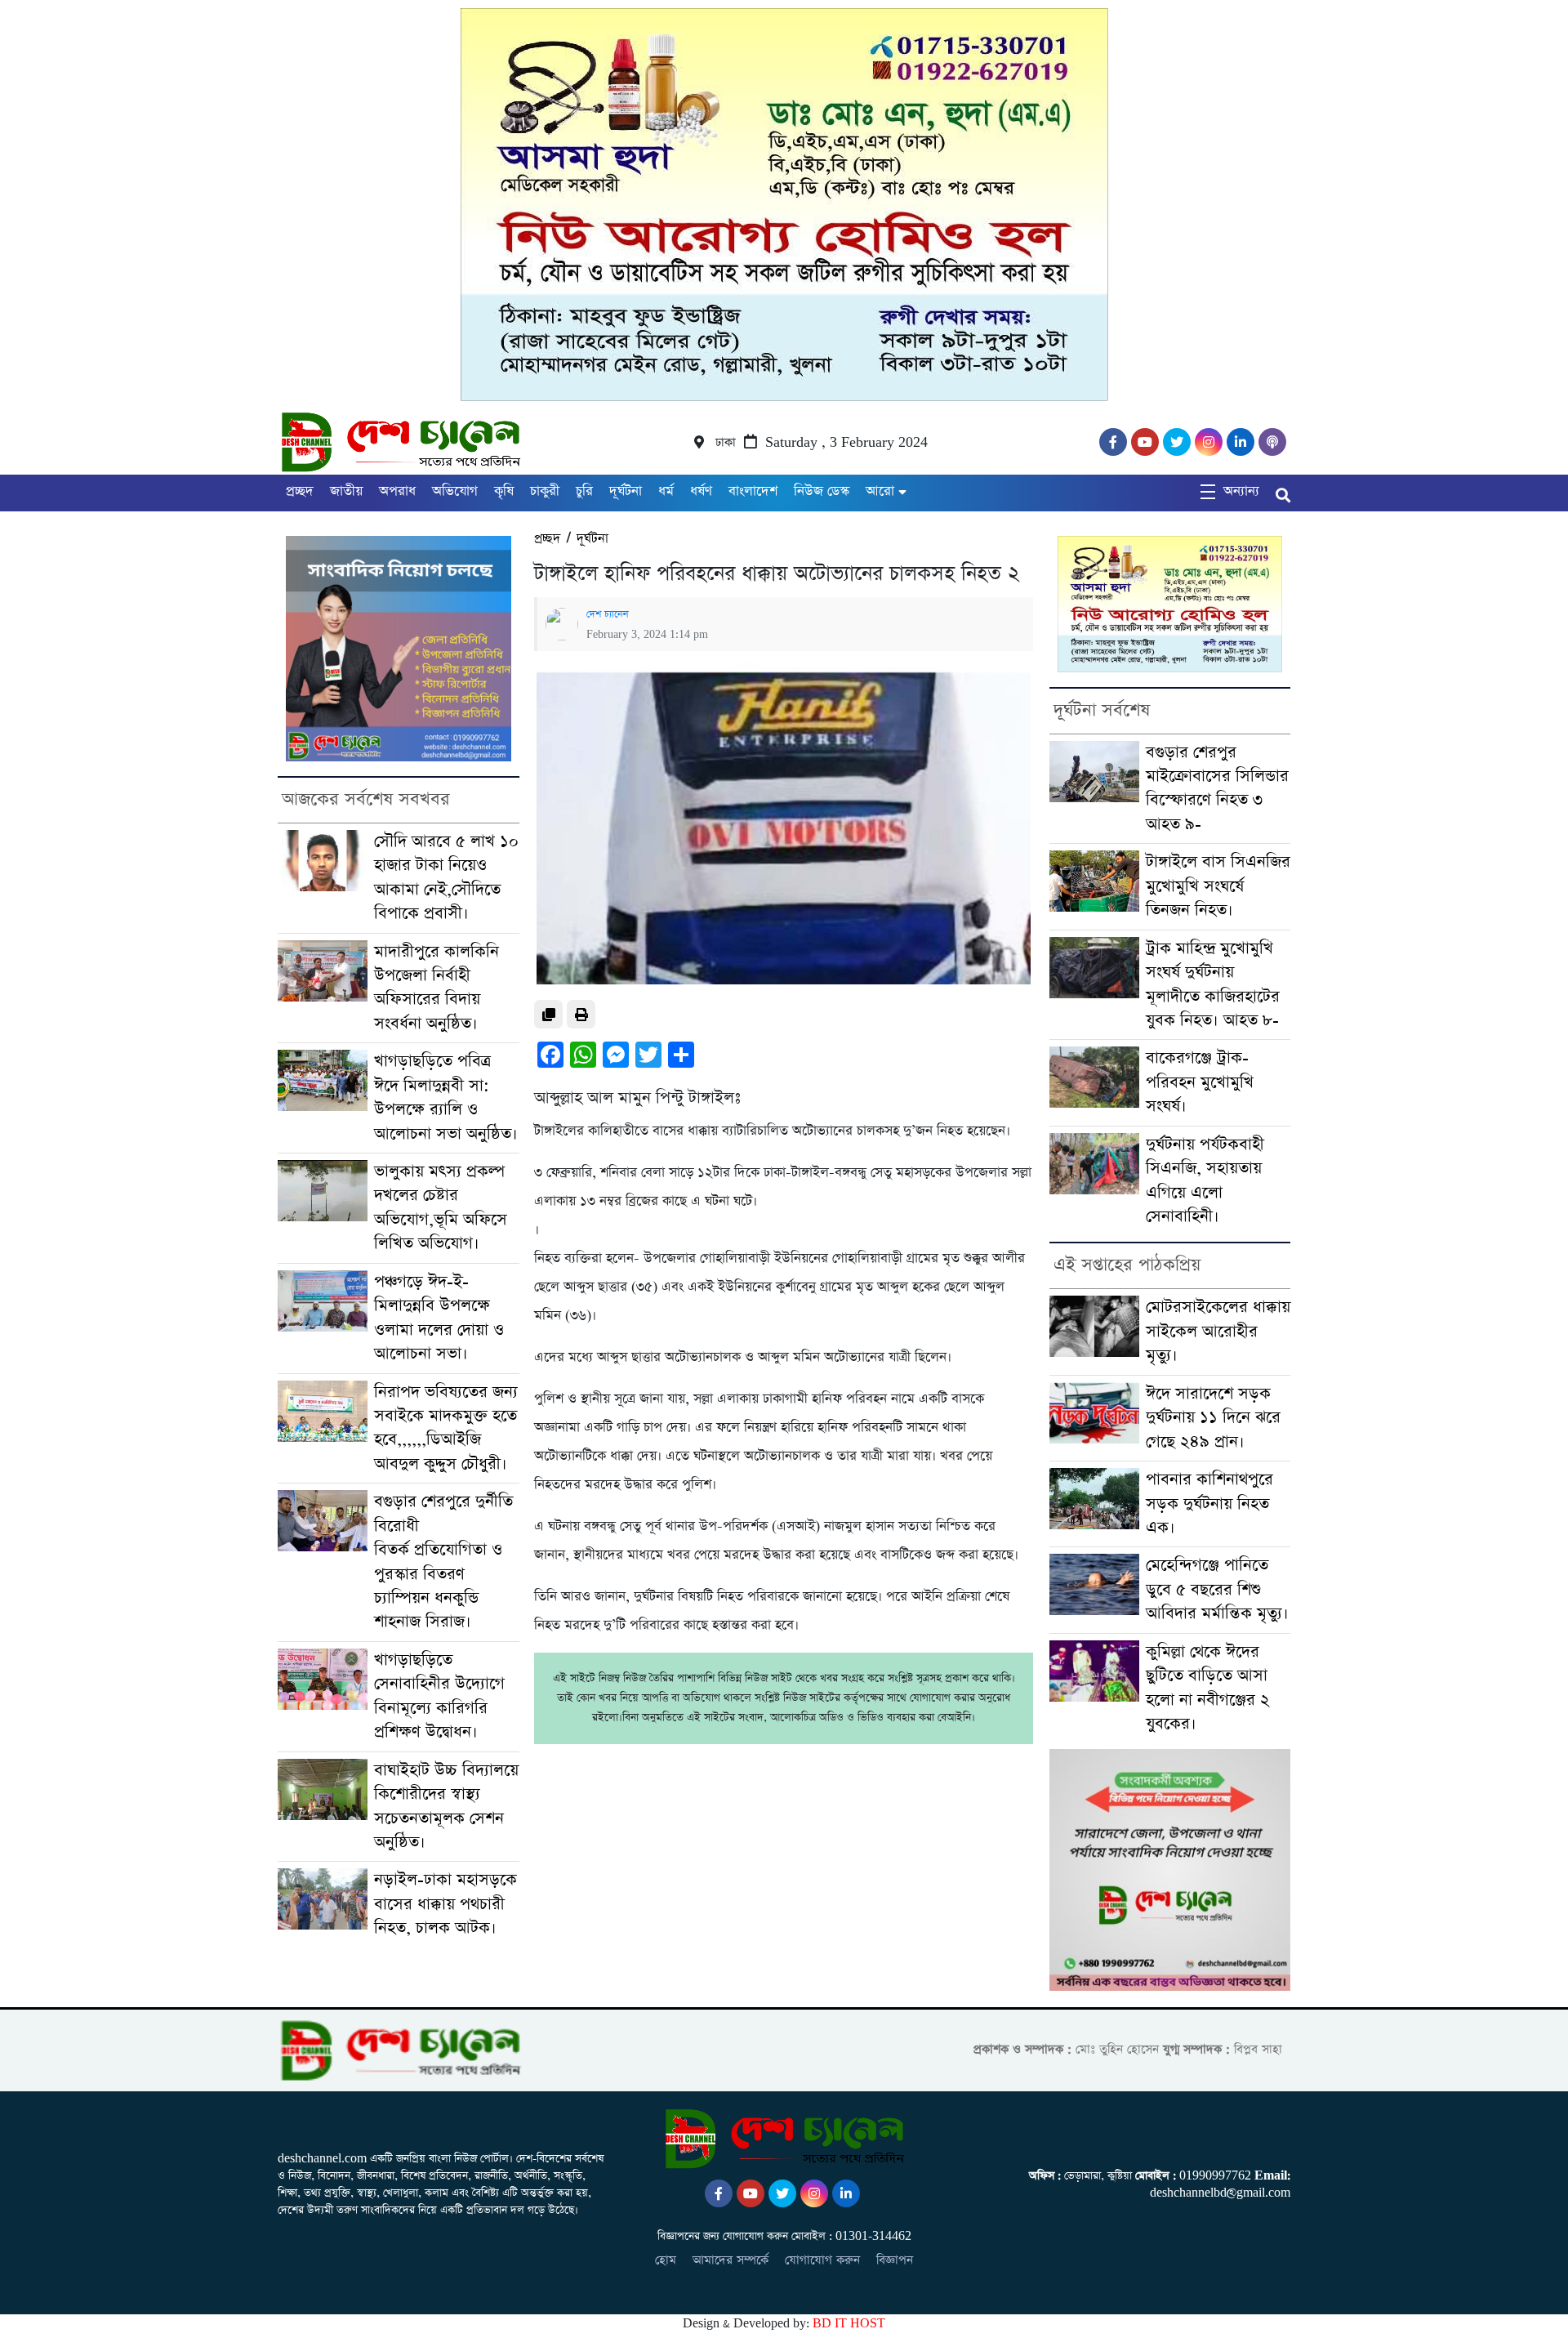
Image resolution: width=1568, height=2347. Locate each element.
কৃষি (504, 491)
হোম (666, 2260)
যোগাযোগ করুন (822, 2260)
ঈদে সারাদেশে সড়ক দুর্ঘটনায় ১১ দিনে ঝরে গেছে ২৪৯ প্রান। (1213, 1418)
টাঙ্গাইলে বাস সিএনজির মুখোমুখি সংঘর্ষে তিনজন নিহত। (1218, 886)
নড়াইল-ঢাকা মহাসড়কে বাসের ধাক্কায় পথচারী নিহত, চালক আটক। (445, 1904)
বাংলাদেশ (753, 491)
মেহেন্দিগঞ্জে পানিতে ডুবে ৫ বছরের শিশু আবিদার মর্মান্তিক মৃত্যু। (1217, 1590)
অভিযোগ (455, 491)
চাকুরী (545, 491)
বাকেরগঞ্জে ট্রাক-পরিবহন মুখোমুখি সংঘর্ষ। (1200, 1082)
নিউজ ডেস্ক (822, 491)
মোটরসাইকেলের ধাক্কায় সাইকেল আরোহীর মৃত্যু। (1218, 1332)
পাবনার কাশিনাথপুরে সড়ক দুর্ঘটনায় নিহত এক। (1209, 1504)
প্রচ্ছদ (300, 491)
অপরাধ (397, 491)
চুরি (584, 491)
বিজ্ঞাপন (895, 2260)
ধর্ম (666, 491)
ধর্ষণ (701, 491)
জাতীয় (346, 491)
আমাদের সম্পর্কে (731, 2260)
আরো (880, 491)
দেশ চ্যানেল (608, 614)
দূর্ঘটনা (626, 491)
